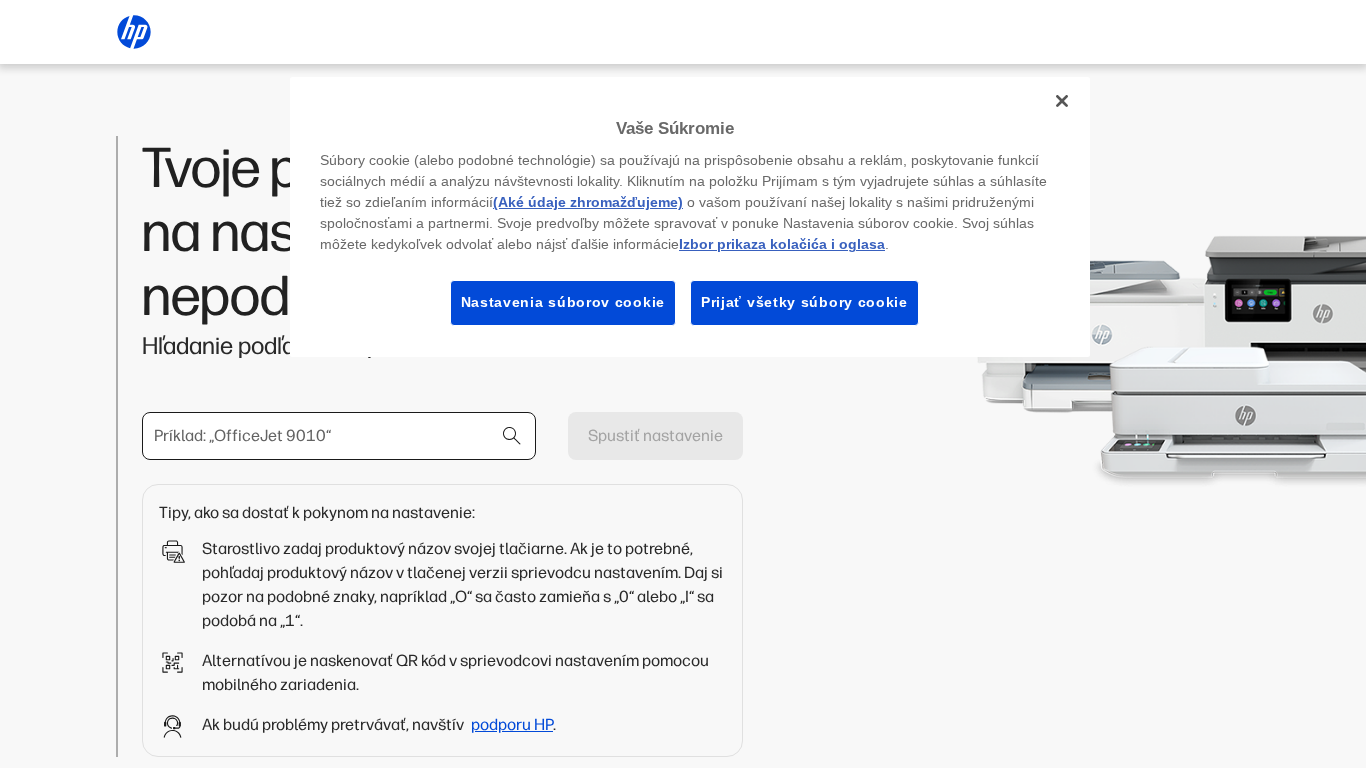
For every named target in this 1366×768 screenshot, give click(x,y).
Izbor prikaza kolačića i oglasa (782, 244)
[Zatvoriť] (1062, 101)
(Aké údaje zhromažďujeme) (588, 202)
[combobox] (339, 436)
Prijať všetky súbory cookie (804, 302)
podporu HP (512, 724)
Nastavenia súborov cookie (563, 302)
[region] (690, 217)
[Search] (512, 436)
